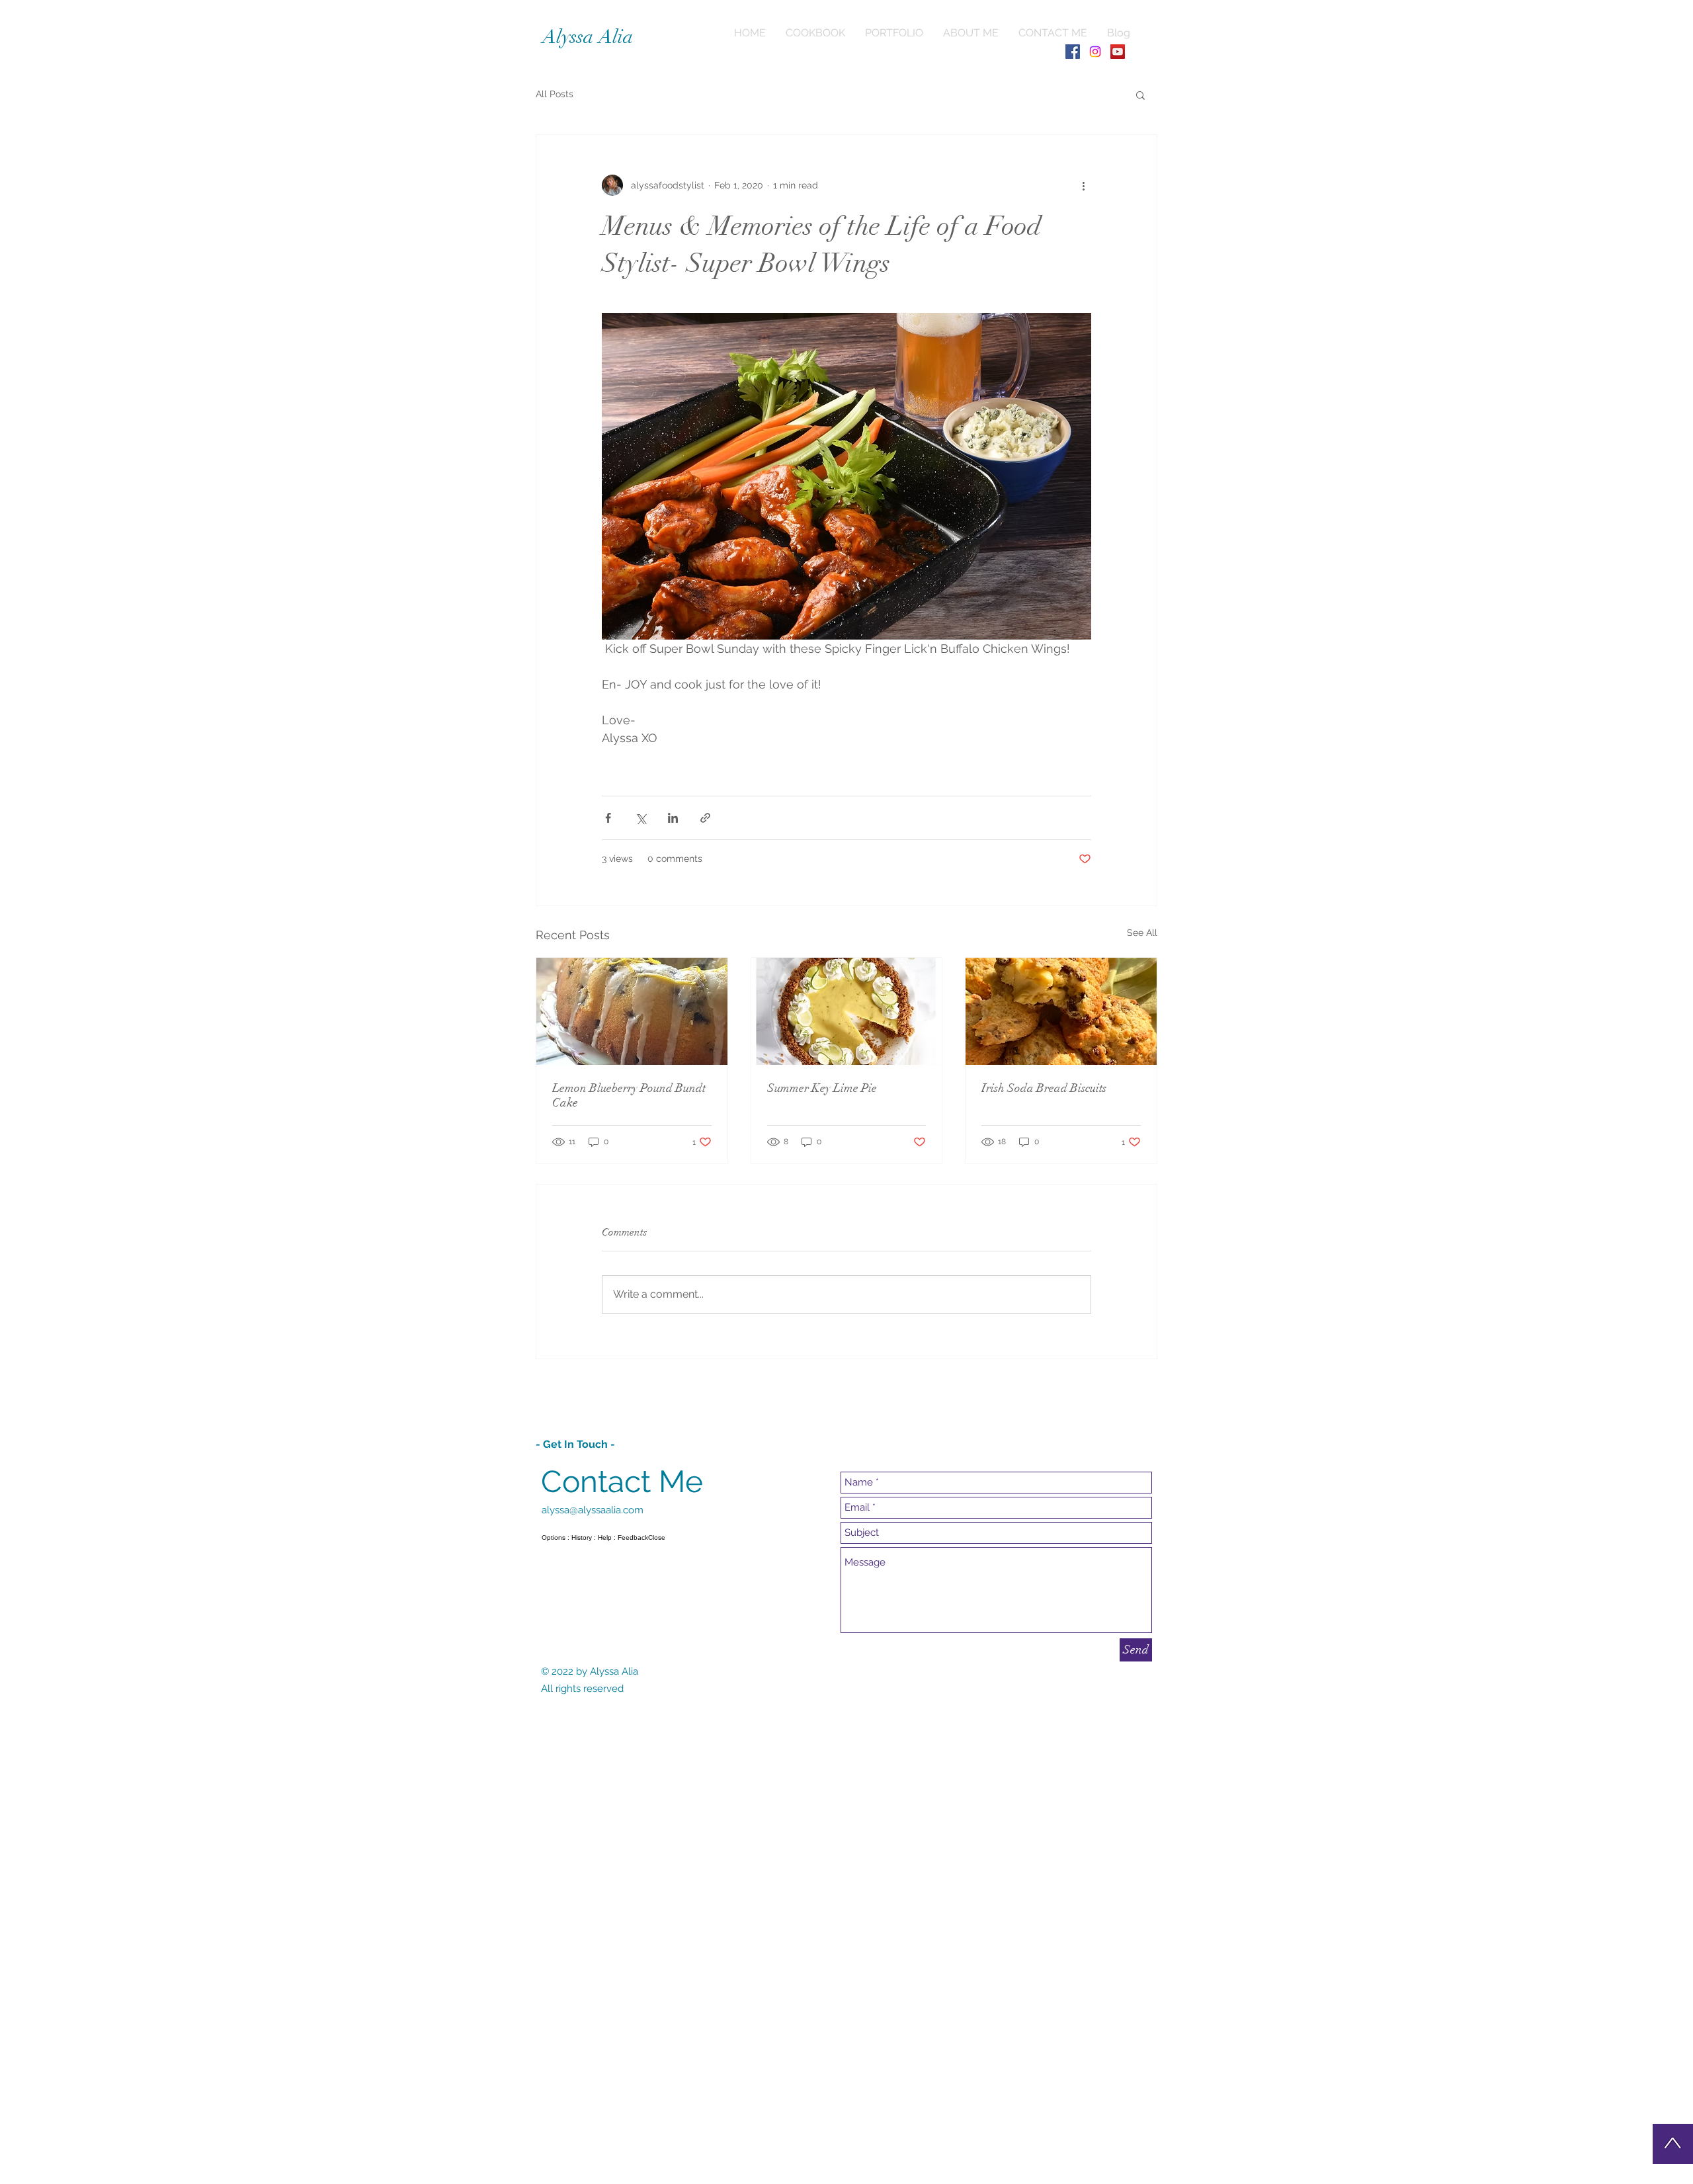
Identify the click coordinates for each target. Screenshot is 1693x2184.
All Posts (555, 94)
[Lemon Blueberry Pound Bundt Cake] (632, 1011)
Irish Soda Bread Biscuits (1044, 1088)
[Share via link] (705, 818)
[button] (1140, 95)
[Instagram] (1095, 52)
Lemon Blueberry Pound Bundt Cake (629, 1095)
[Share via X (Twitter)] (640, 818)
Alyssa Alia (588, 37)
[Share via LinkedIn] (673, 818)
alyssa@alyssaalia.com (593, 1510)
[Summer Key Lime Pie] (847, 1011)
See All (1142, 933)
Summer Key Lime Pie (822, 1088)
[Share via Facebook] (608, 818)
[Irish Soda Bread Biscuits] (1061, 1011)
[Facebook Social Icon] (1073, 52)
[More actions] (1083, 185)
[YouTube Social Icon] (1118, 52)
